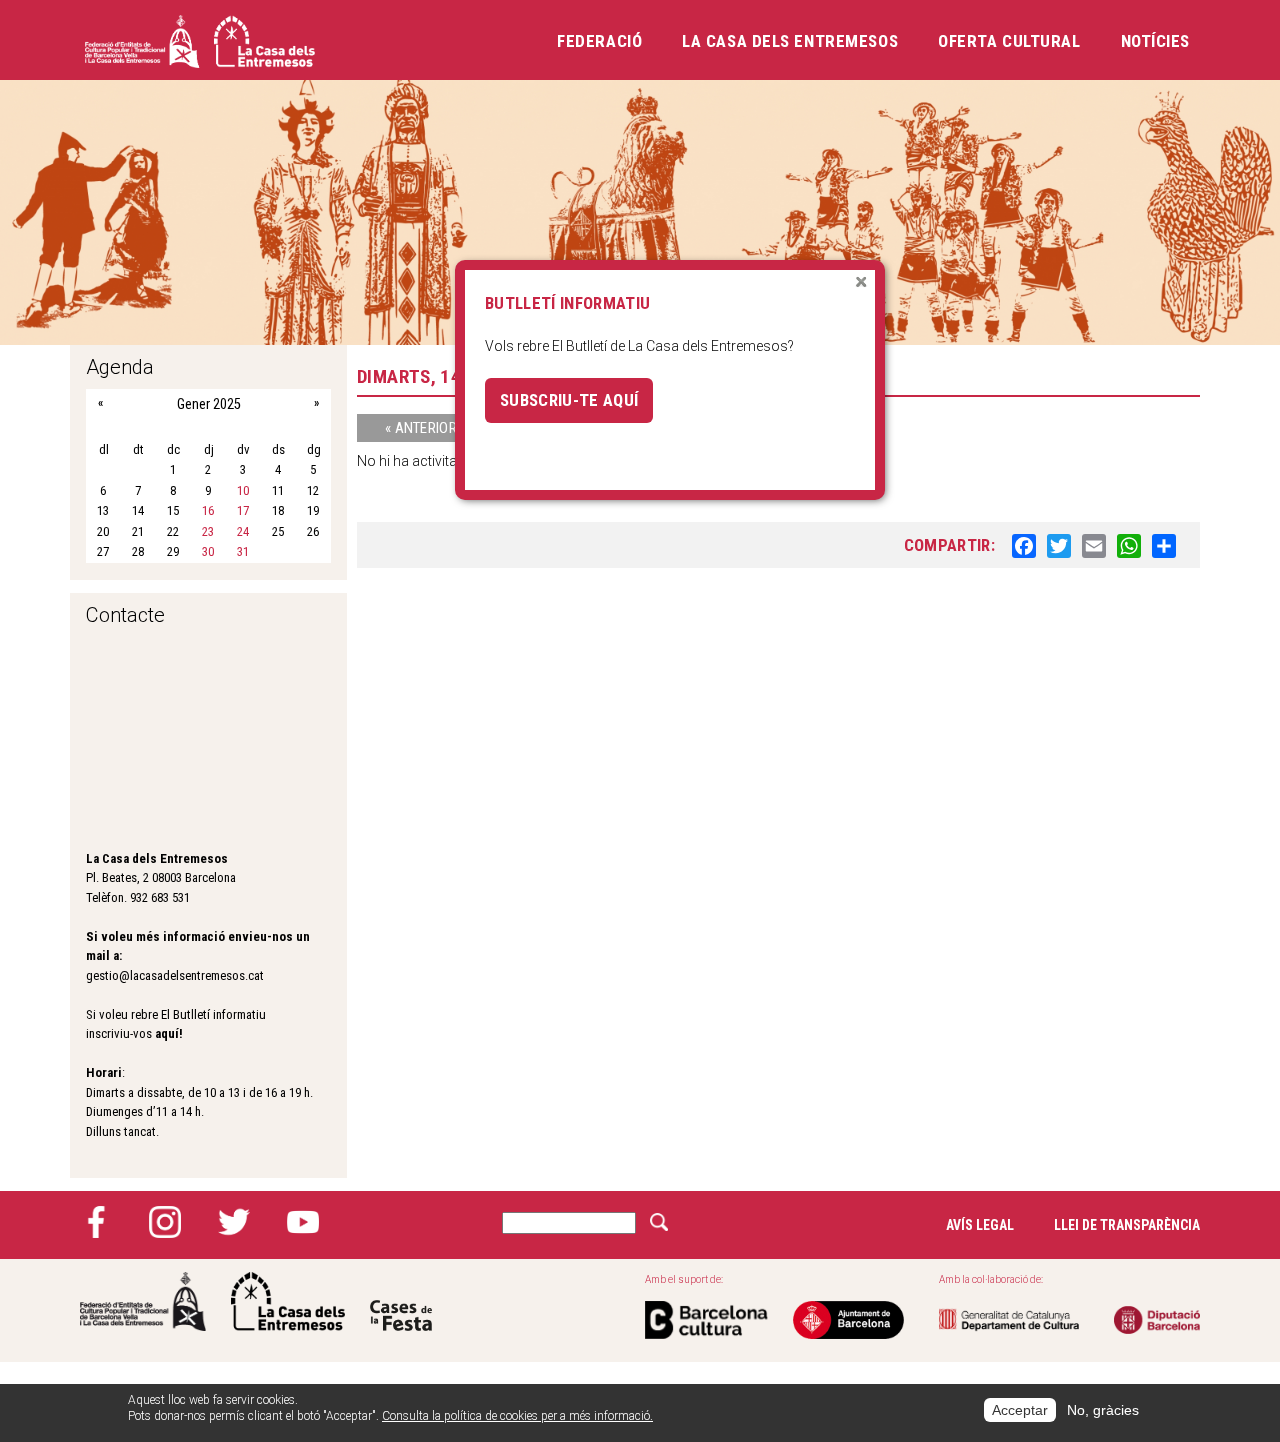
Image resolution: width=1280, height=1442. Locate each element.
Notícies (1155, 41)
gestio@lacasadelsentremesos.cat (175, 975)
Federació (599, 41)
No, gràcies (1103, 1410)
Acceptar (1020, 1410)
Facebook (96, 1222)
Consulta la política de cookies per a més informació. (517, 1417)
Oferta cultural (1009, 41)
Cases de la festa (401, 1301)
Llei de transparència (1127, 1225)
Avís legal (980, 1225)
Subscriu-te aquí (569, 400)
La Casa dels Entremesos (790, 41)
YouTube (303, 1222)
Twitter (234, 1222)
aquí (167, 1033)
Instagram (165, 1222)
